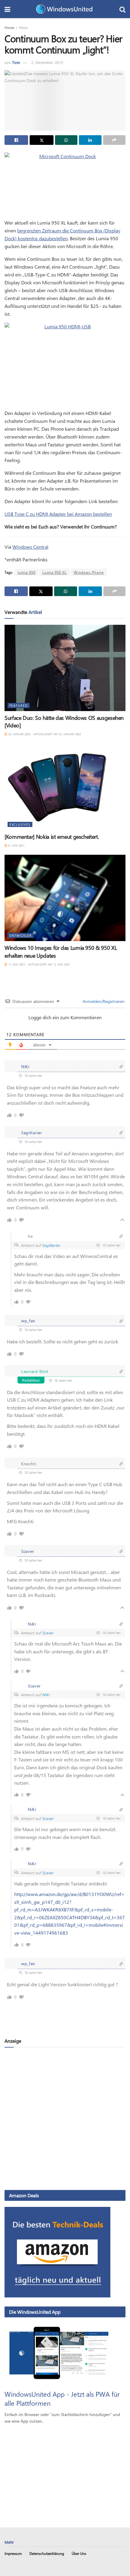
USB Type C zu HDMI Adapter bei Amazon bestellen (58, 514)
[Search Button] (122, 9)
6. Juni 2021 (16, 845)
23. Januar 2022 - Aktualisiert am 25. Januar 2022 (44, 734)
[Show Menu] (7, 9)
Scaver (48, 1633)
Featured (19, 705)
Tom (16, 62)
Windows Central (30, 547)
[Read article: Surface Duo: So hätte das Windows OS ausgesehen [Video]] (65, 668)
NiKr (46, 1695)
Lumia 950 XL (55, 572)
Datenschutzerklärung (47, 2553)
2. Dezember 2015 (47, 62)
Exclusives (20, 824)
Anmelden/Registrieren (103, 1001)
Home (9, 27)
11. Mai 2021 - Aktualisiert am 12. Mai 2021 (39, 964)
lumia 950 (26, 572)
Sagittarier (51, 1245)
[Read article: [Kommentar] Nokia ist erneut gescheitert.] (65, 787)
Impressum (13, 2553)
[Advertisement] (65, 2118)
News (23, 27)
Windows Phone (89, 572)
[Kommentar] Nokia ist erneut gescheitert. (52, 837)
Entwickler (21, 935)
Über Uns (79, 2553)
